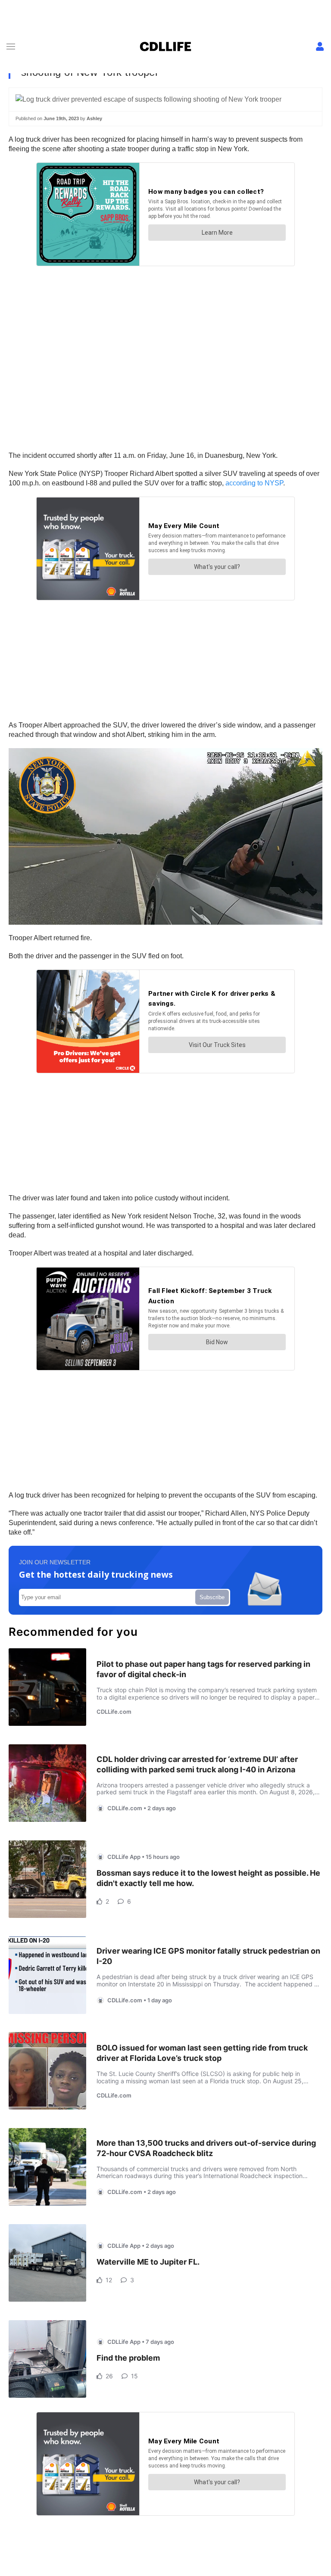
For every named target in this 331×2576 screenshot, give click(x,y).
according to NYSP (254, 483)
